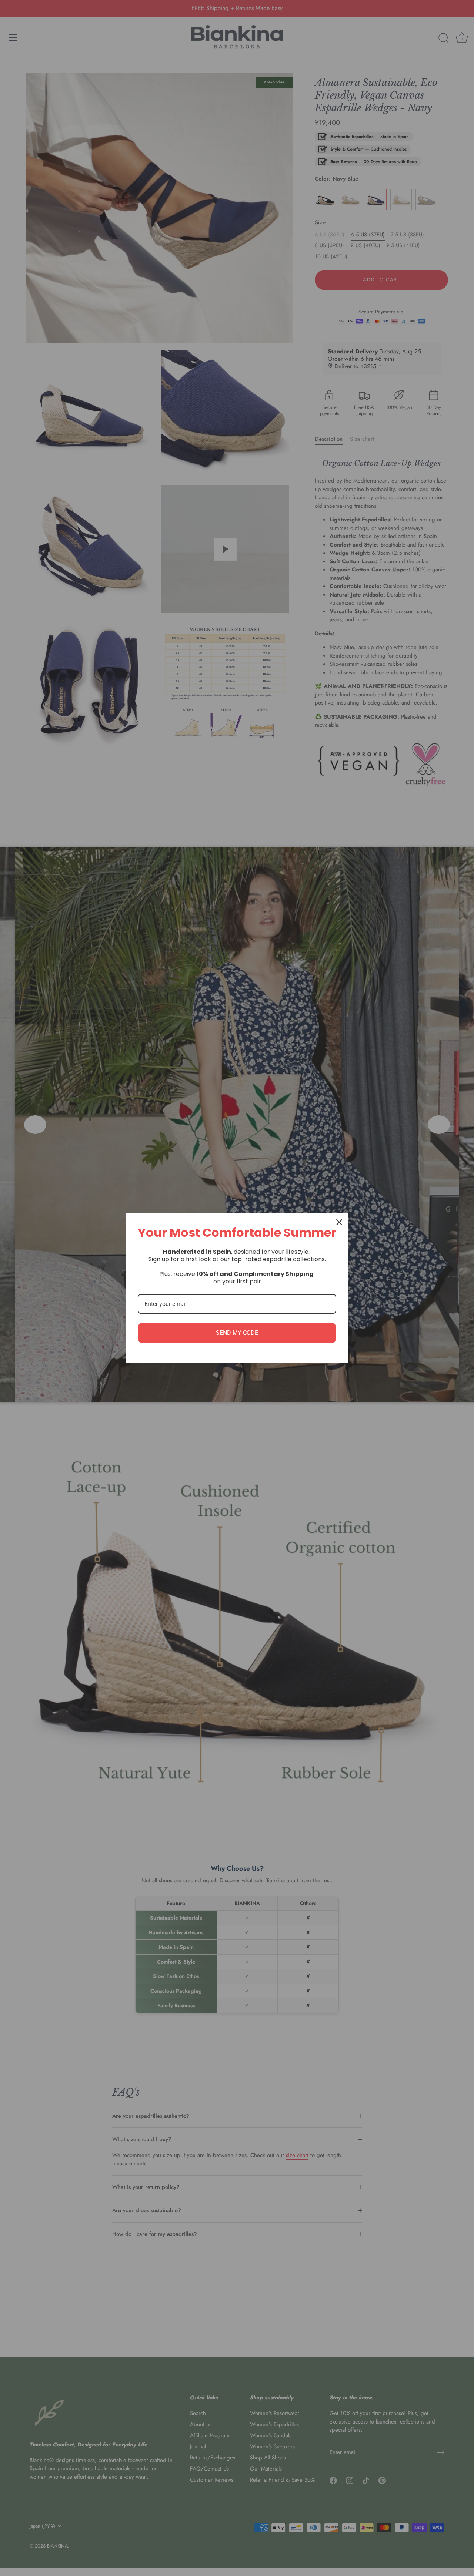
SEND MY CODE (237, 1333)
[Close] (339, 1222)
